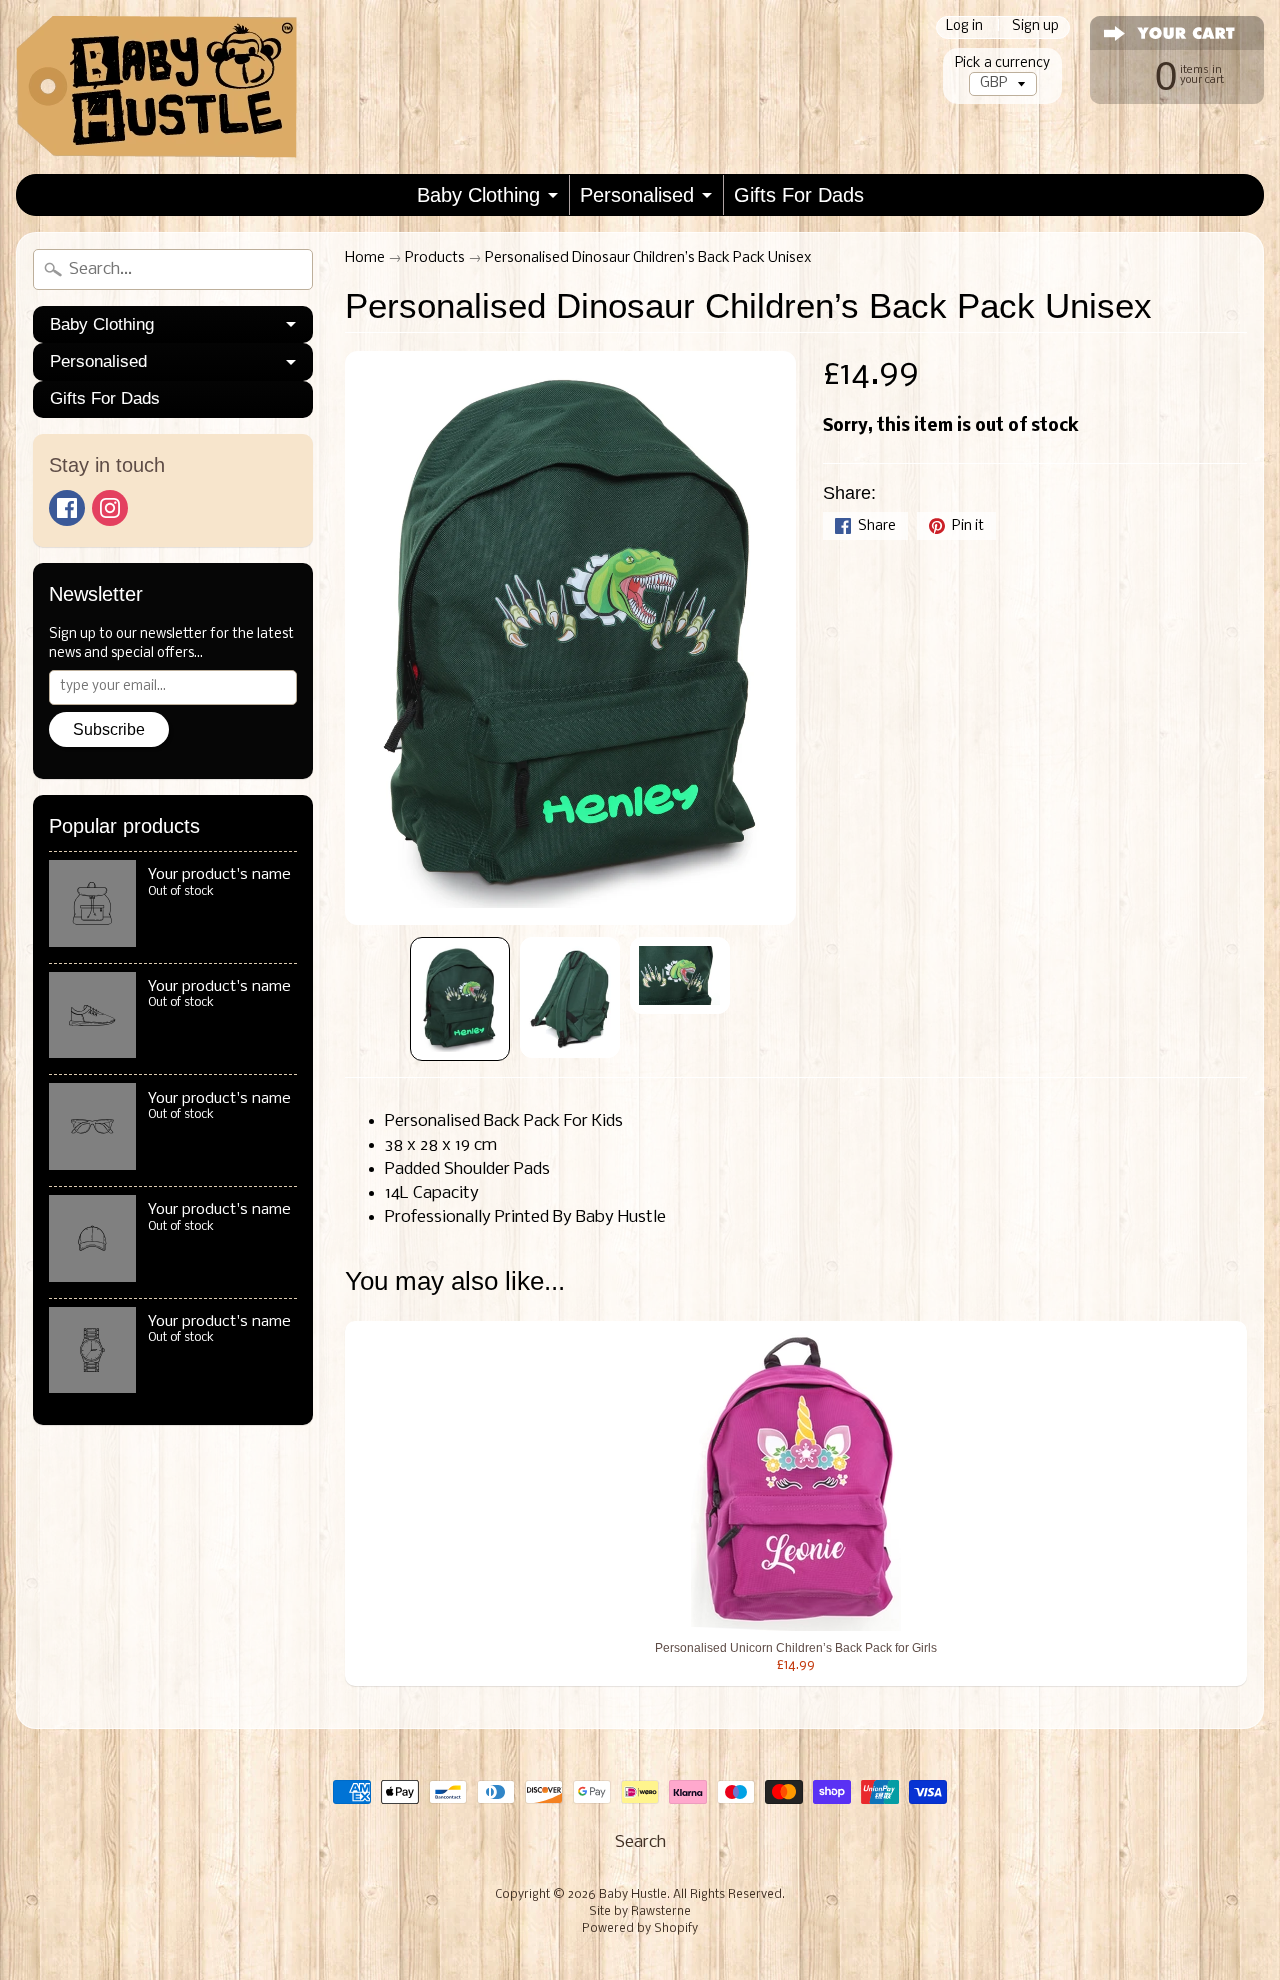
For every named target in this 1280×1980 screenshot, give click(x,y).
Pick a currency (1002, 63)
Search (640, 1842)
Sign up (1035, 27)
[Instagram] (110, 508)
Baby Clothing (478, 195)
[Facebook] (67, 508)
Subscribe (109, 729)
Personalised (637, 195)
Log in (964, 27)
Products (435, 258)
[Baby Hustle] (156, 87)
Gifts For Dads (799, 195)
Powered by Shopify (640, 1929)
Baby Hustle (633, 1895)
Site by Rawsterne (640, 1912)
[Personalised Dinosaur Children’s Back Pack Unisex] (460, 999)
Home (365, 258)
